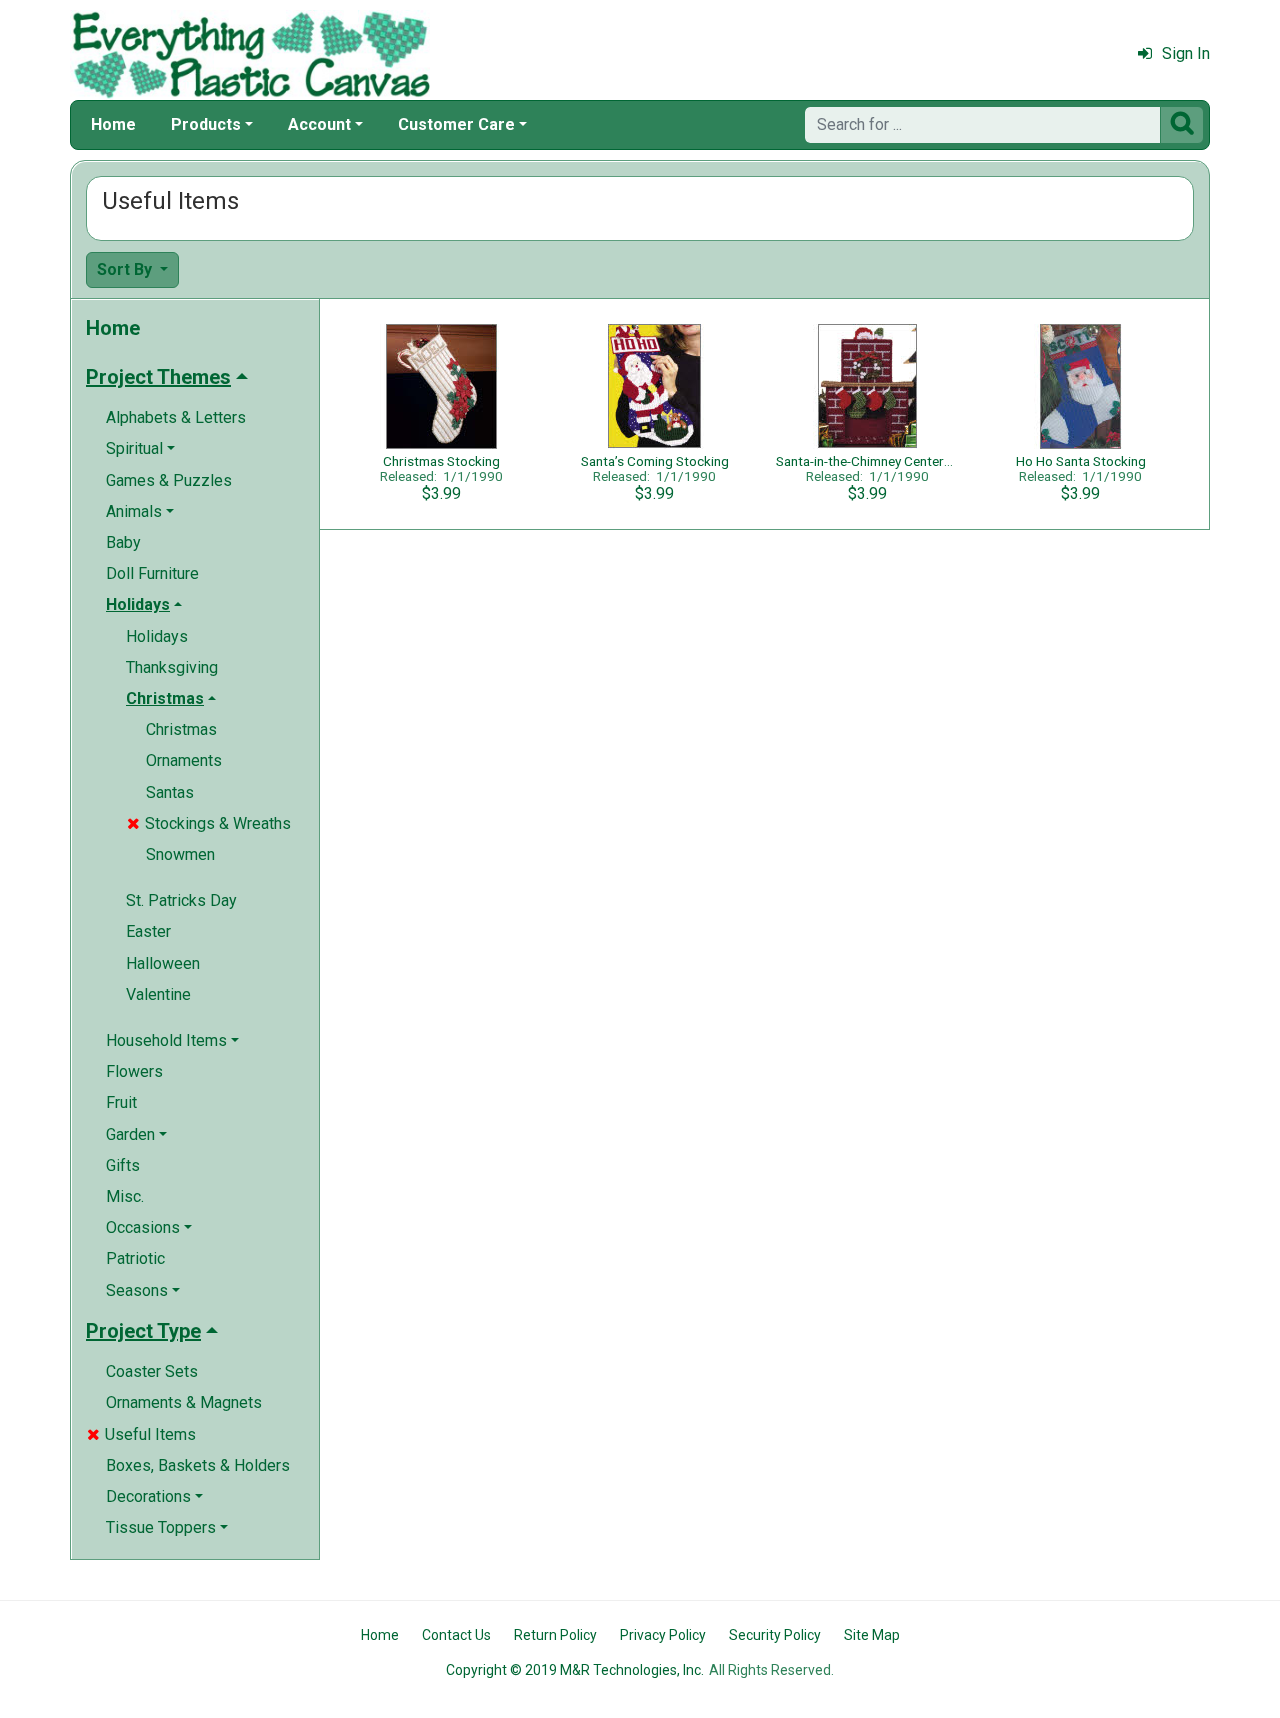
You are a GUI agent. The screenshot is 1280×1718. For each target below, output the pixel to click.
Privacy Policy (663, 1635)
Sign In (1186, 53)
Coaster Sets (152, 1371)
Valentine (158, 994)
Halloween (163, 963)
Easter (148, 931)
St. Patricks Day (181, 900)
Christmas (181, 729)
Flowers (134, 1071)
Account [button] (319, 124)
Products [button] (206, 124)
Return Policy (555, 1635)
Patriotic (135, 1258)
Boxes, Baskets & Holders (198, 1465)
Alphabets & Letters (176, 417)
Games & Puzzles (169, 480)
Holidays (157, 636)
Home (113, 124)
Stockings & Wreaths (209, 823)
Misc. (125, 1196)
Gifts (123, 1165)
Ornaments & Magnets (184, 1402)
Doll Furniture (152, 573)
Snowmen (180, 854)
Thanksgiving (172, 667)
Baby (123, 542)
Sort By (126, 269)
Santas (170, 792)
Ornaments (184, 760)
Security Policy (775, 1635)
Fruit (121, 1102)
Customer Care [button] (456, 124)
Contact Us (456, 1635)
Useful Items (141, 1434)
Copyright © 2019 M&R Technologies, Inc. (575, 1670)
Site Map (872, 1635)
